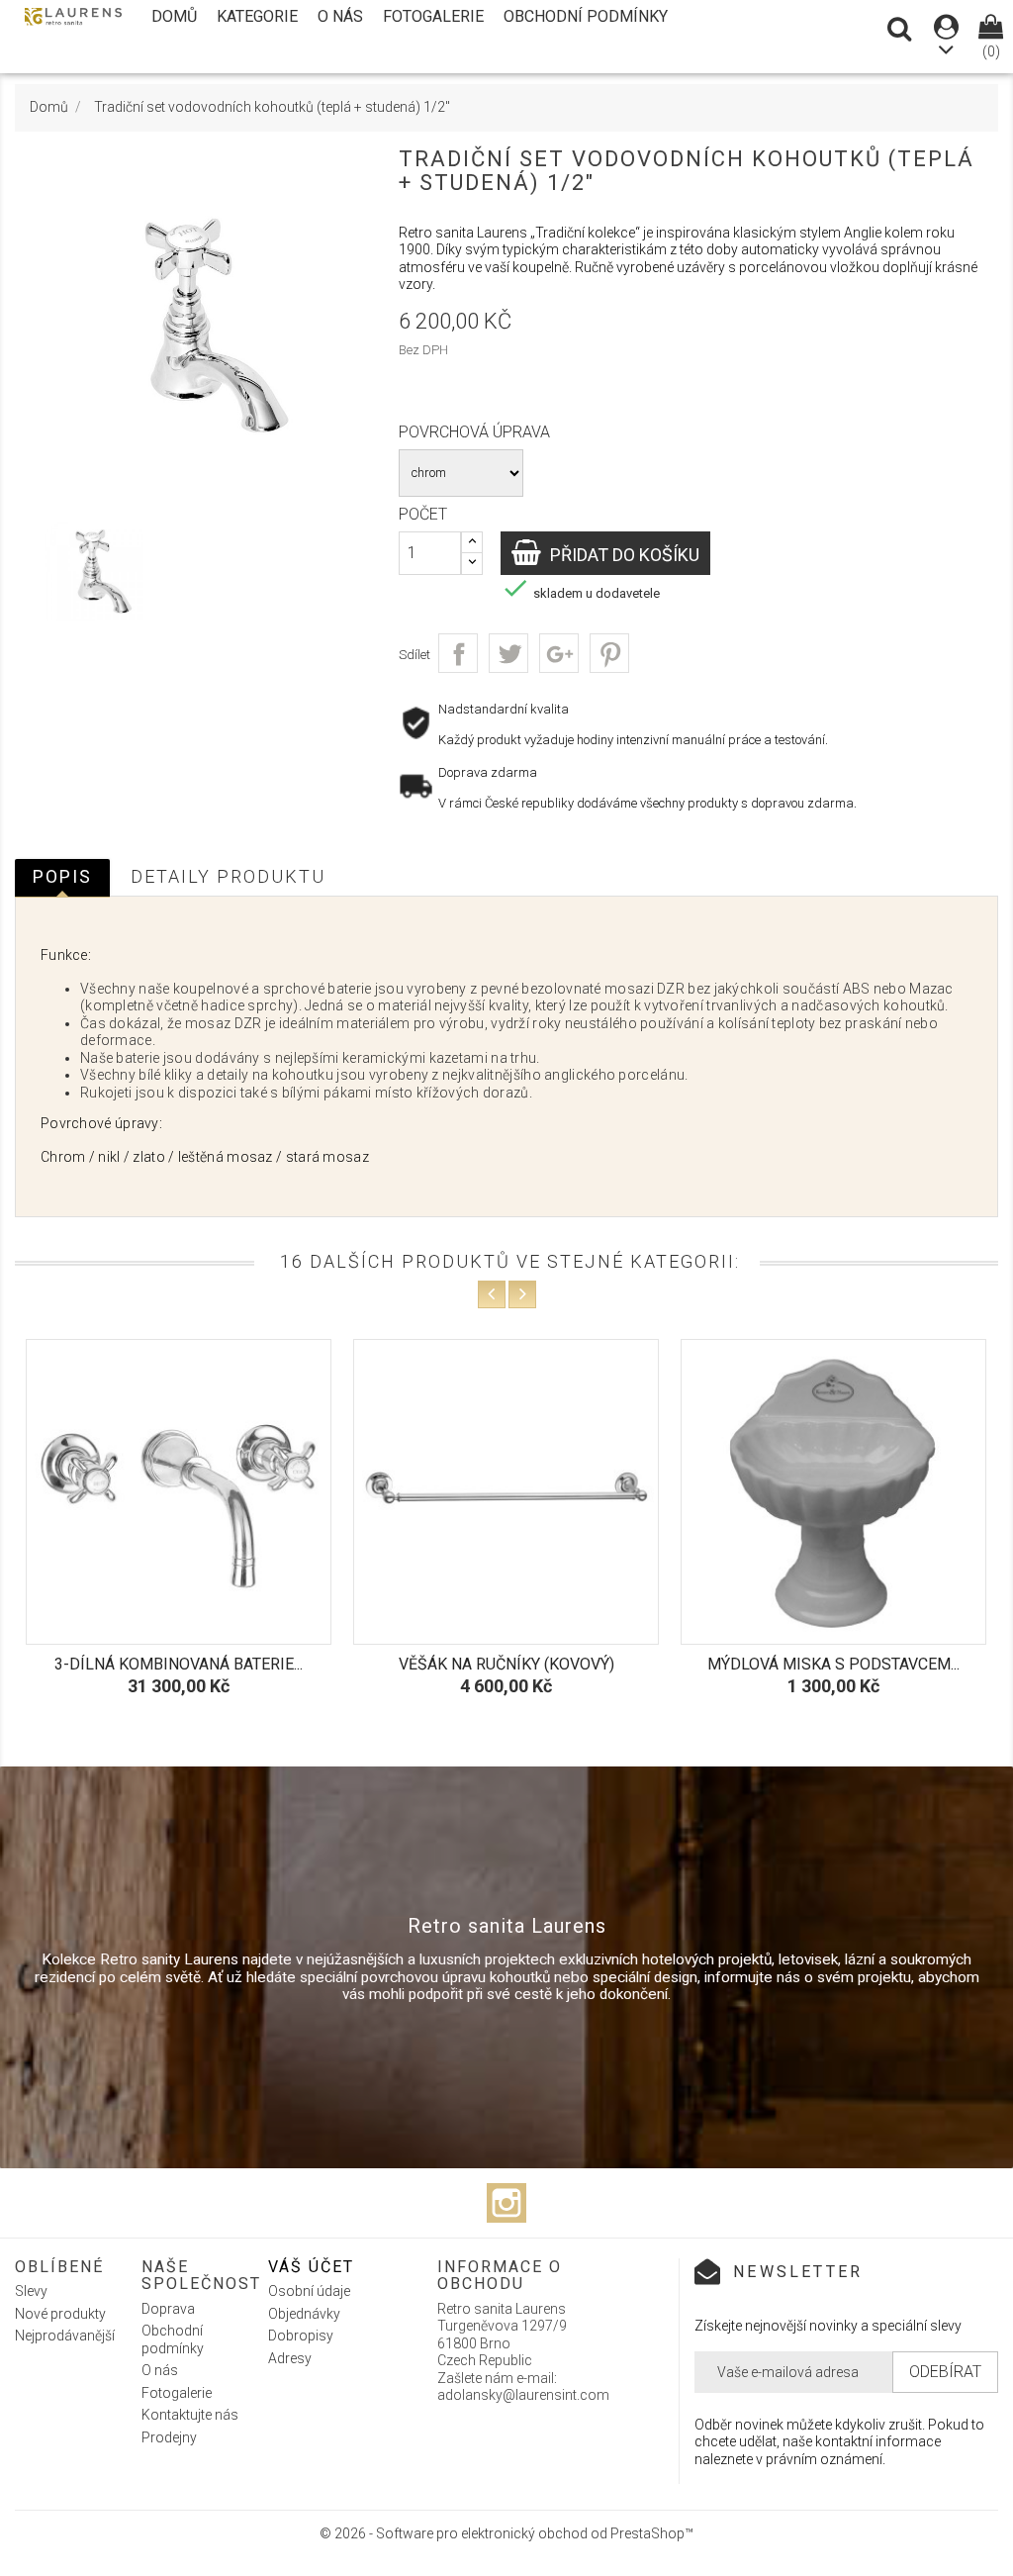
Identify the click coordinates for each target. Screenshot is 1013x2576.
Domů (174, 16)
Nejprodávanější (65, 2336)
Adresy (290, 2358)
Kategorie (257, 16)
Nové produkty (60, 2314)
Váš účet (311, 2267)
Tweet (508, 653)
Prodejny (169, 2437)
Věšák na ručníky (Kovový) (211, 1664)
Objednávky (304, 2314)
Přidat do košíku (623, 555)
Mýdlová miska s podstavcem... (539, 1664)
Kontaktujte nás (190, 2415)
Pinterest (609, 653)
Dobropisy (301, 2336)
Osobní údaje (309, 2291)
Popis (62, 876)
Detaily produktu (228, 876)
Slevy (31, 2291)
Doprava (168, 2309)
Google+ (559, 653)
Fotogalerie (433, 16)
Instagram (506, 2203)
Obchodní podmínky (586, 16)
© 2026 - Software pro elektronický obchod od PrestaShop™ (506, 2533)
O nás (340, 16)
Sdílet (458, 653)
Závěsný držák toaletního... (866, 1664)
